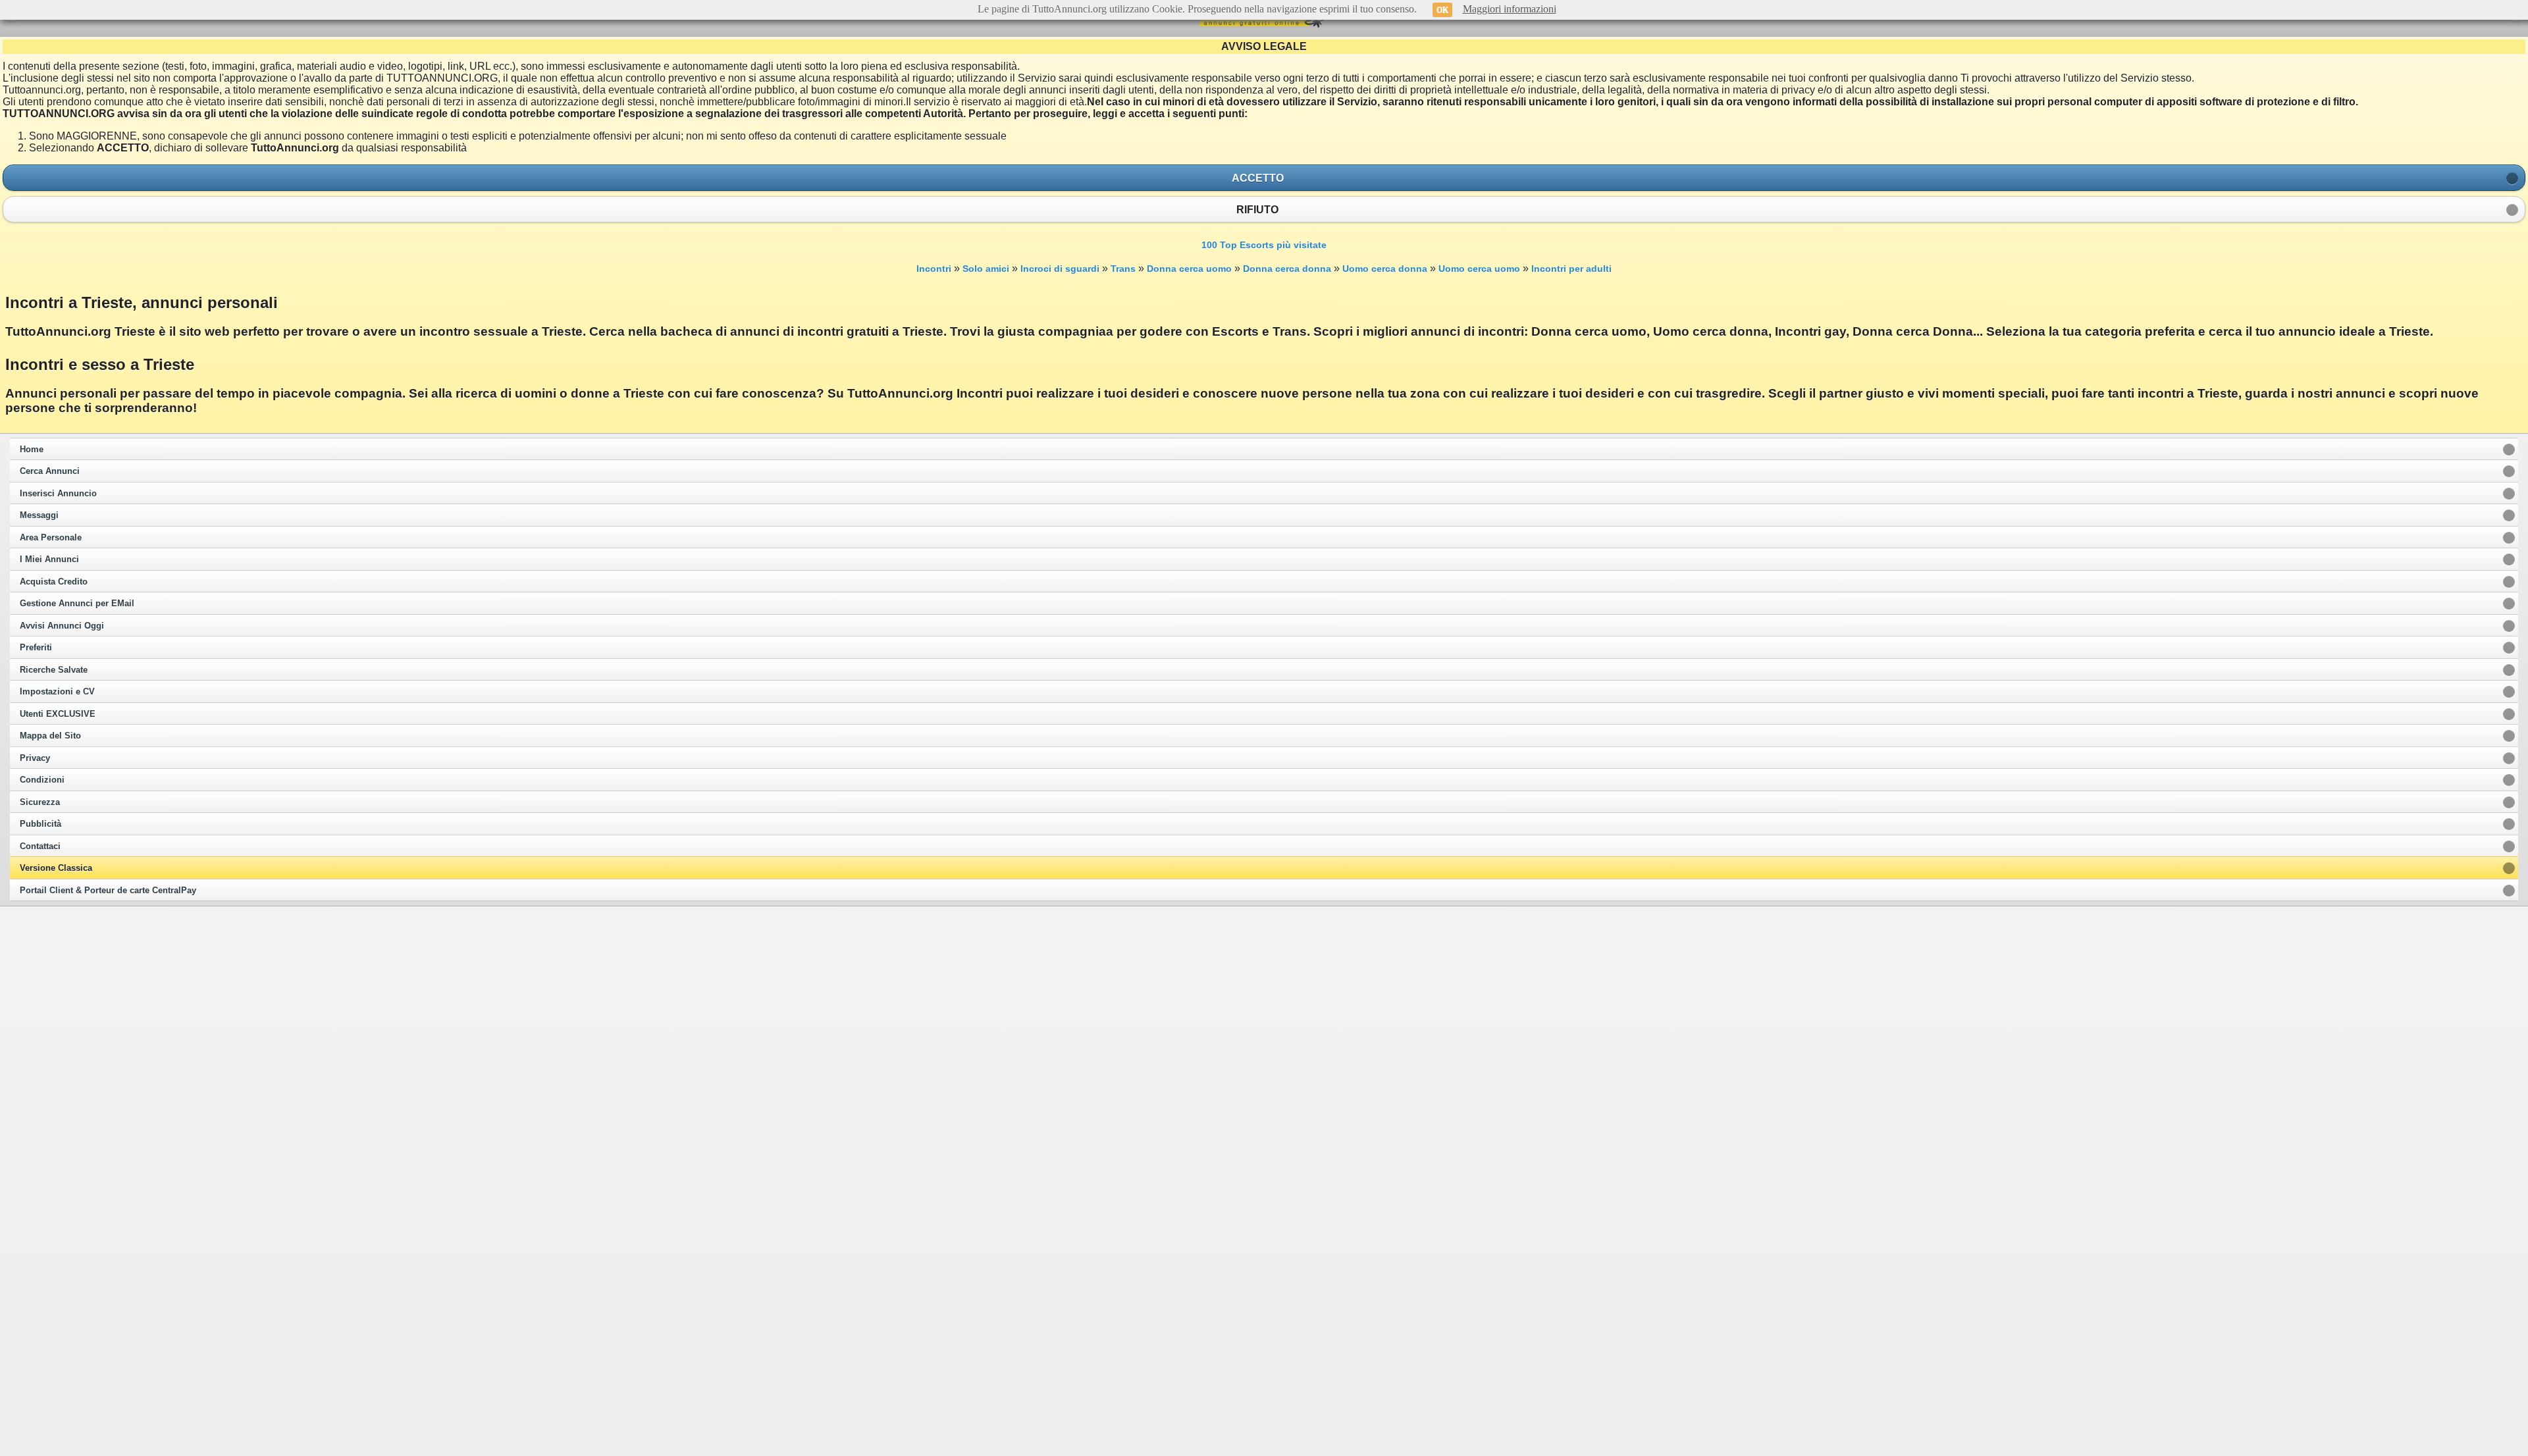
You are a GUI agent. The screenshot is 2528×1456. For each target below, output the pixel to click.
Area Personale (51, 538)
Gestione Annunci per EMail (77, 604)
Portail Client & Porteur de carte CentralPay (108, 891)
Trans (1123, 269)
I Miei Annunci (49, 559)
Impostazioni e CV (57, 692)
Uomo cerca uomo (1479, 269)
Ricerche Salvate (54, 670)
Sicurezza (40, 802)
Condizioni (42, 780)
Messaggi (39, 515)
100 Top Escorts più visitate (1264, 245)
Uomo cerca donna (1385, 269)
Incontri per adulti (1571, 269)
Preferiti (36, 648)
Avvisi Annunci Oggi (62, 626)
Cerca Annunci (50, 471)
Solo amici (986, 269)
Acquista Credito (54, 582)
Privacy (35, 758)
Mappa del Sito (50, 736)
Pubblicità (40, 824)
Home (32, 450)
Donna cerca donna (1287, 269)
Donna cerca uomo (1189, 269)
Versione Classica (56, 868)
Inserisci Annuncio (58, 494)
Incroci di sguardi (1060, 269)
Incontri (934, 269)
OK (1442, 10)
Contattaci (40, 846)
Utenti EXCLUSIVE (58, 714)
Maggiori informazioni (1510, 9)
